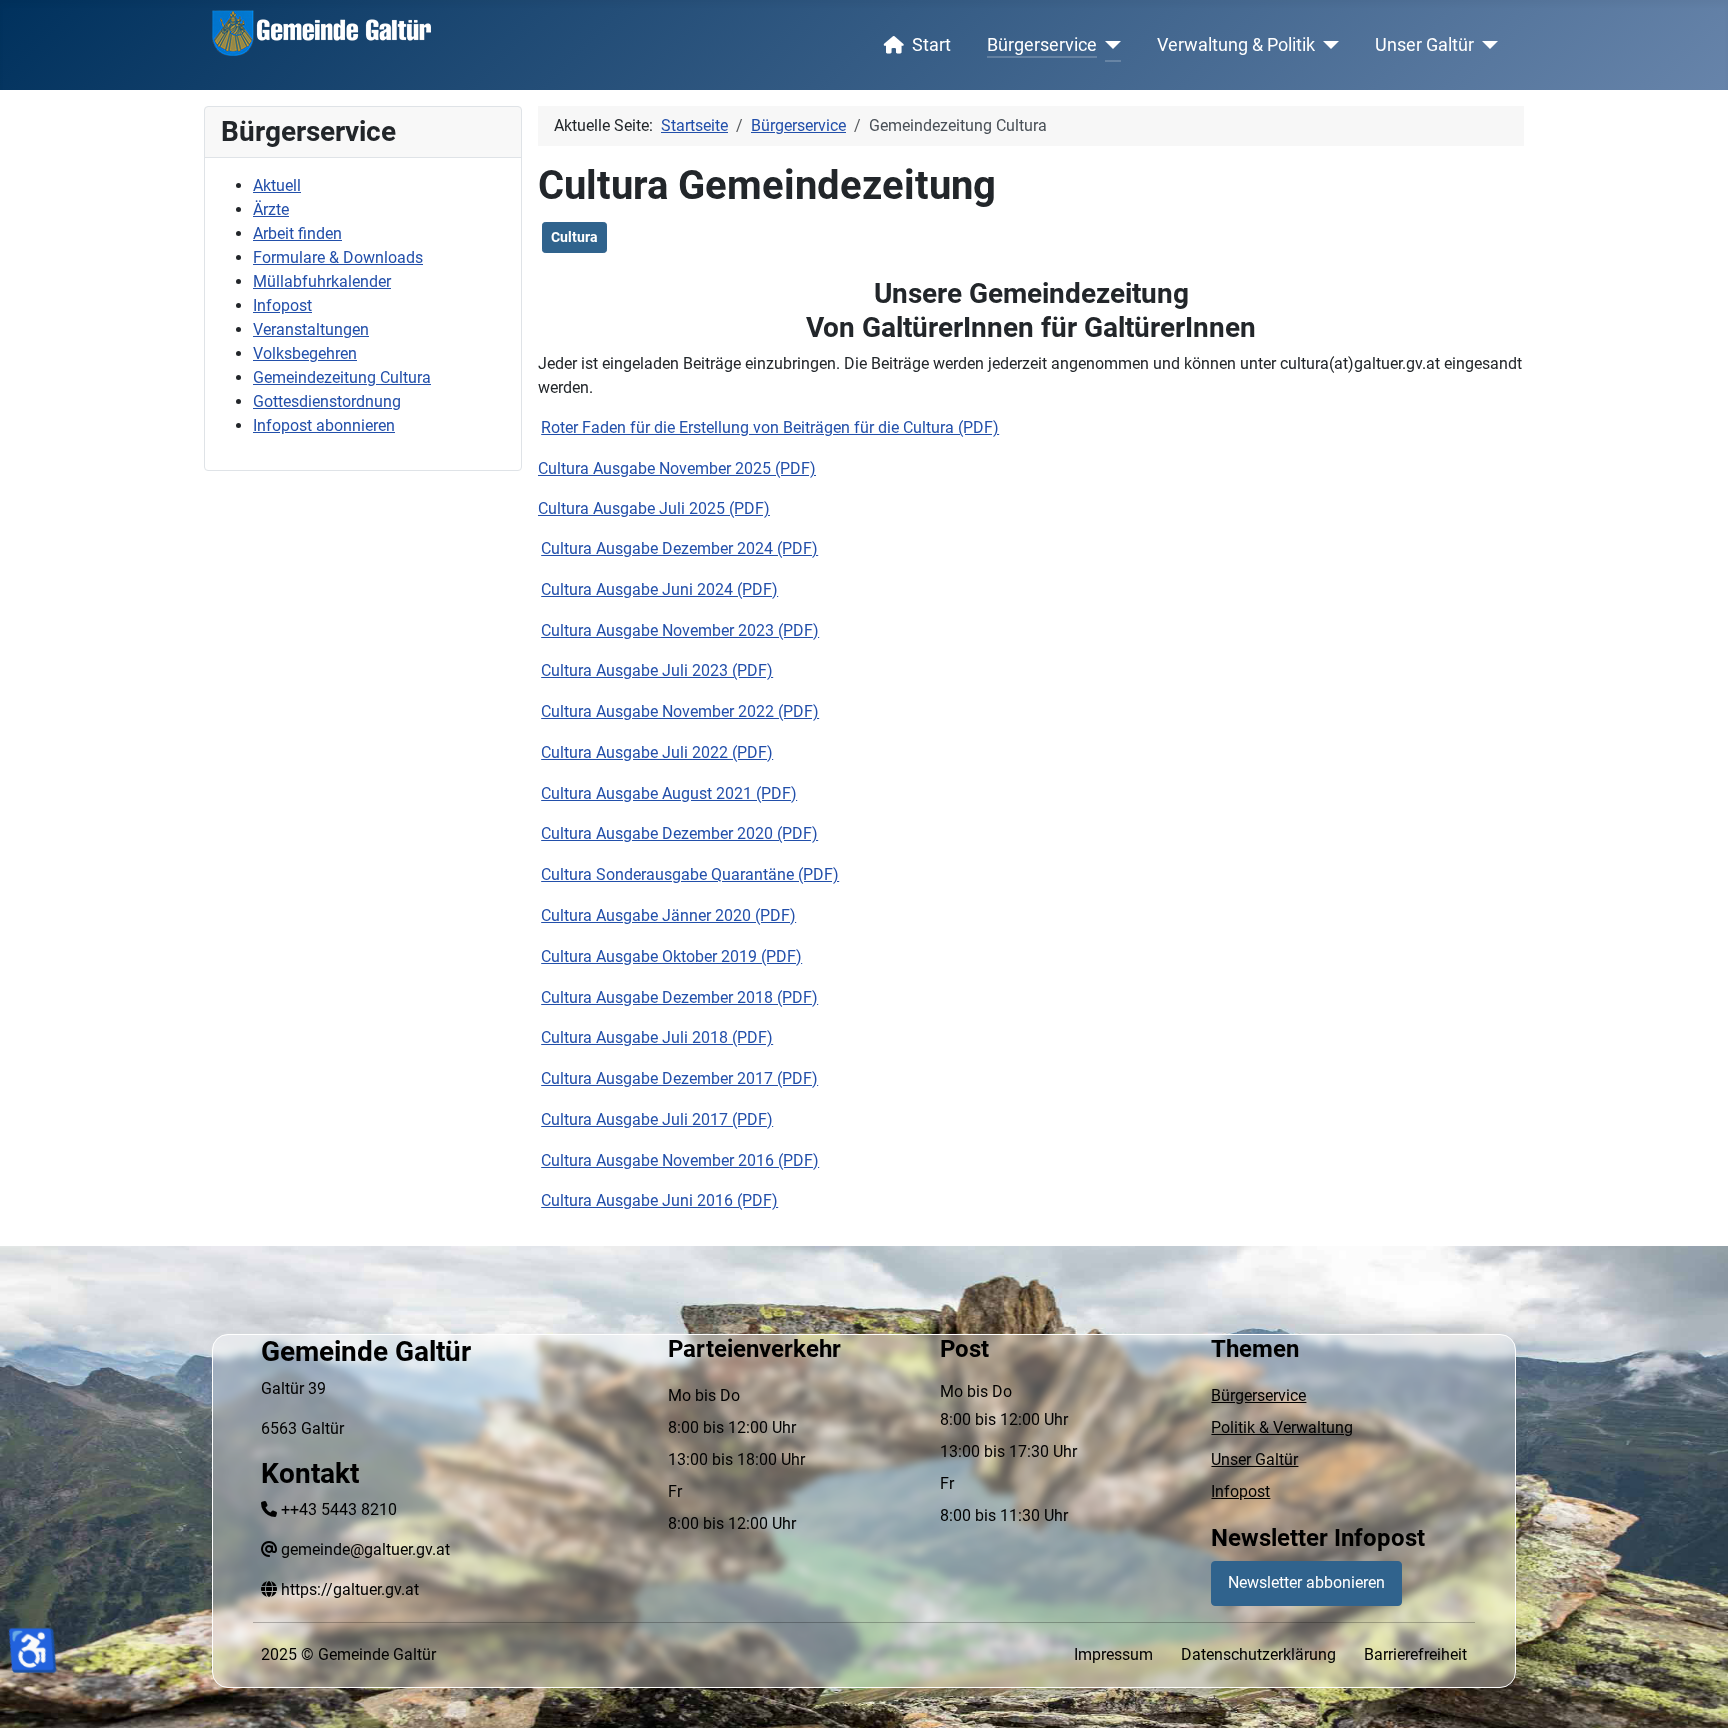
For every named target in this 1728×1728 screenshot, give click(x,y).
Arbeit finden (297, 233)
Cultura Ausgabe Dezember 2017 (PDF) (679, 1078)
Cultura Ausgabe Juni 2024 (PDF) (659, 589)
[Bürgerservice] (1109, 45)
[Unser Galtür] (1486, 45)
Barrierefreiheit (1415, 1654)
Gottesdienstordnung (327, 401)
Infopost (282, 305)
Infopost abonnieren (324, 425)
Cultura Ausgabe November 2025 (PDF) (677, 468)
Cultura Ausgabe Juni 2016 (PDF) (659, 1200)
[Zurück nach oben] (1693, 1691)
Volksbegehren (305, 353)
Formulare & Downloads (338, 257)
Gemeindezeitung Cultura (342, 377)
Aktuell (277, 185)
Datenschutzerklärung (1258, 1654)
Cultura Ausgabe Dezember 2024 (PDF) (679, 548)
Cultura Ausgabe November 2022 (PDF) (680, 711)
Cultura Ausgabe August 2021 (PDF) (669, 793)
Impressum (1113, 1654)
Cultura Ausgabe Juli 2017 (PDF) (657, 1119)
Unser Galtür (1424, 45)
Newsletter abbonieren (1306, 1582)
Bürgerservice (1042, 45)
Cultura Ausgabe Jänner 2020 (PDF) (668, 915)
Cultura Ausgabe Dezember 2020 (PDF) (679, 833)
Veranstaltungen (311, 329)
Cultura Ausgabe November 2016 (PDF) (680, 1160)
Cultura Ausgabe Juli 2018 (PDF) (657, 1037)
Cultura (574, 237)
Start (931, 45)
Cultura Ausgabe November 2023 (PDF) (680, 630)
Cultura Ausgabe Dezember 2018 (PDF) (679, 997)
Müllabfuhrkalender (322, 281)
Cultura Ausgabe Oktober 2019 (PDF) (671, 956)
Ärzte (271, 209)
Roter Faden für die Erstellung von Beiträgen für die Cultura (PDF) (770, 427)
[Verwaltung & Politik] (1327, 45)
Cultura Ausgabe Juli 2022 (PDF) (657, 752)
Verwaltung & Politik (1236, 45)
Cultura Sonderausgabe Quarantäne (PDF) (690, 874)
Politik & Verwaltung (1282, 1427)
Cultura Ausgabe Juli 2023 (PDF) (657, 670)
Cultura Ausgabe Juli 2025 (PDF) (654, 508)
